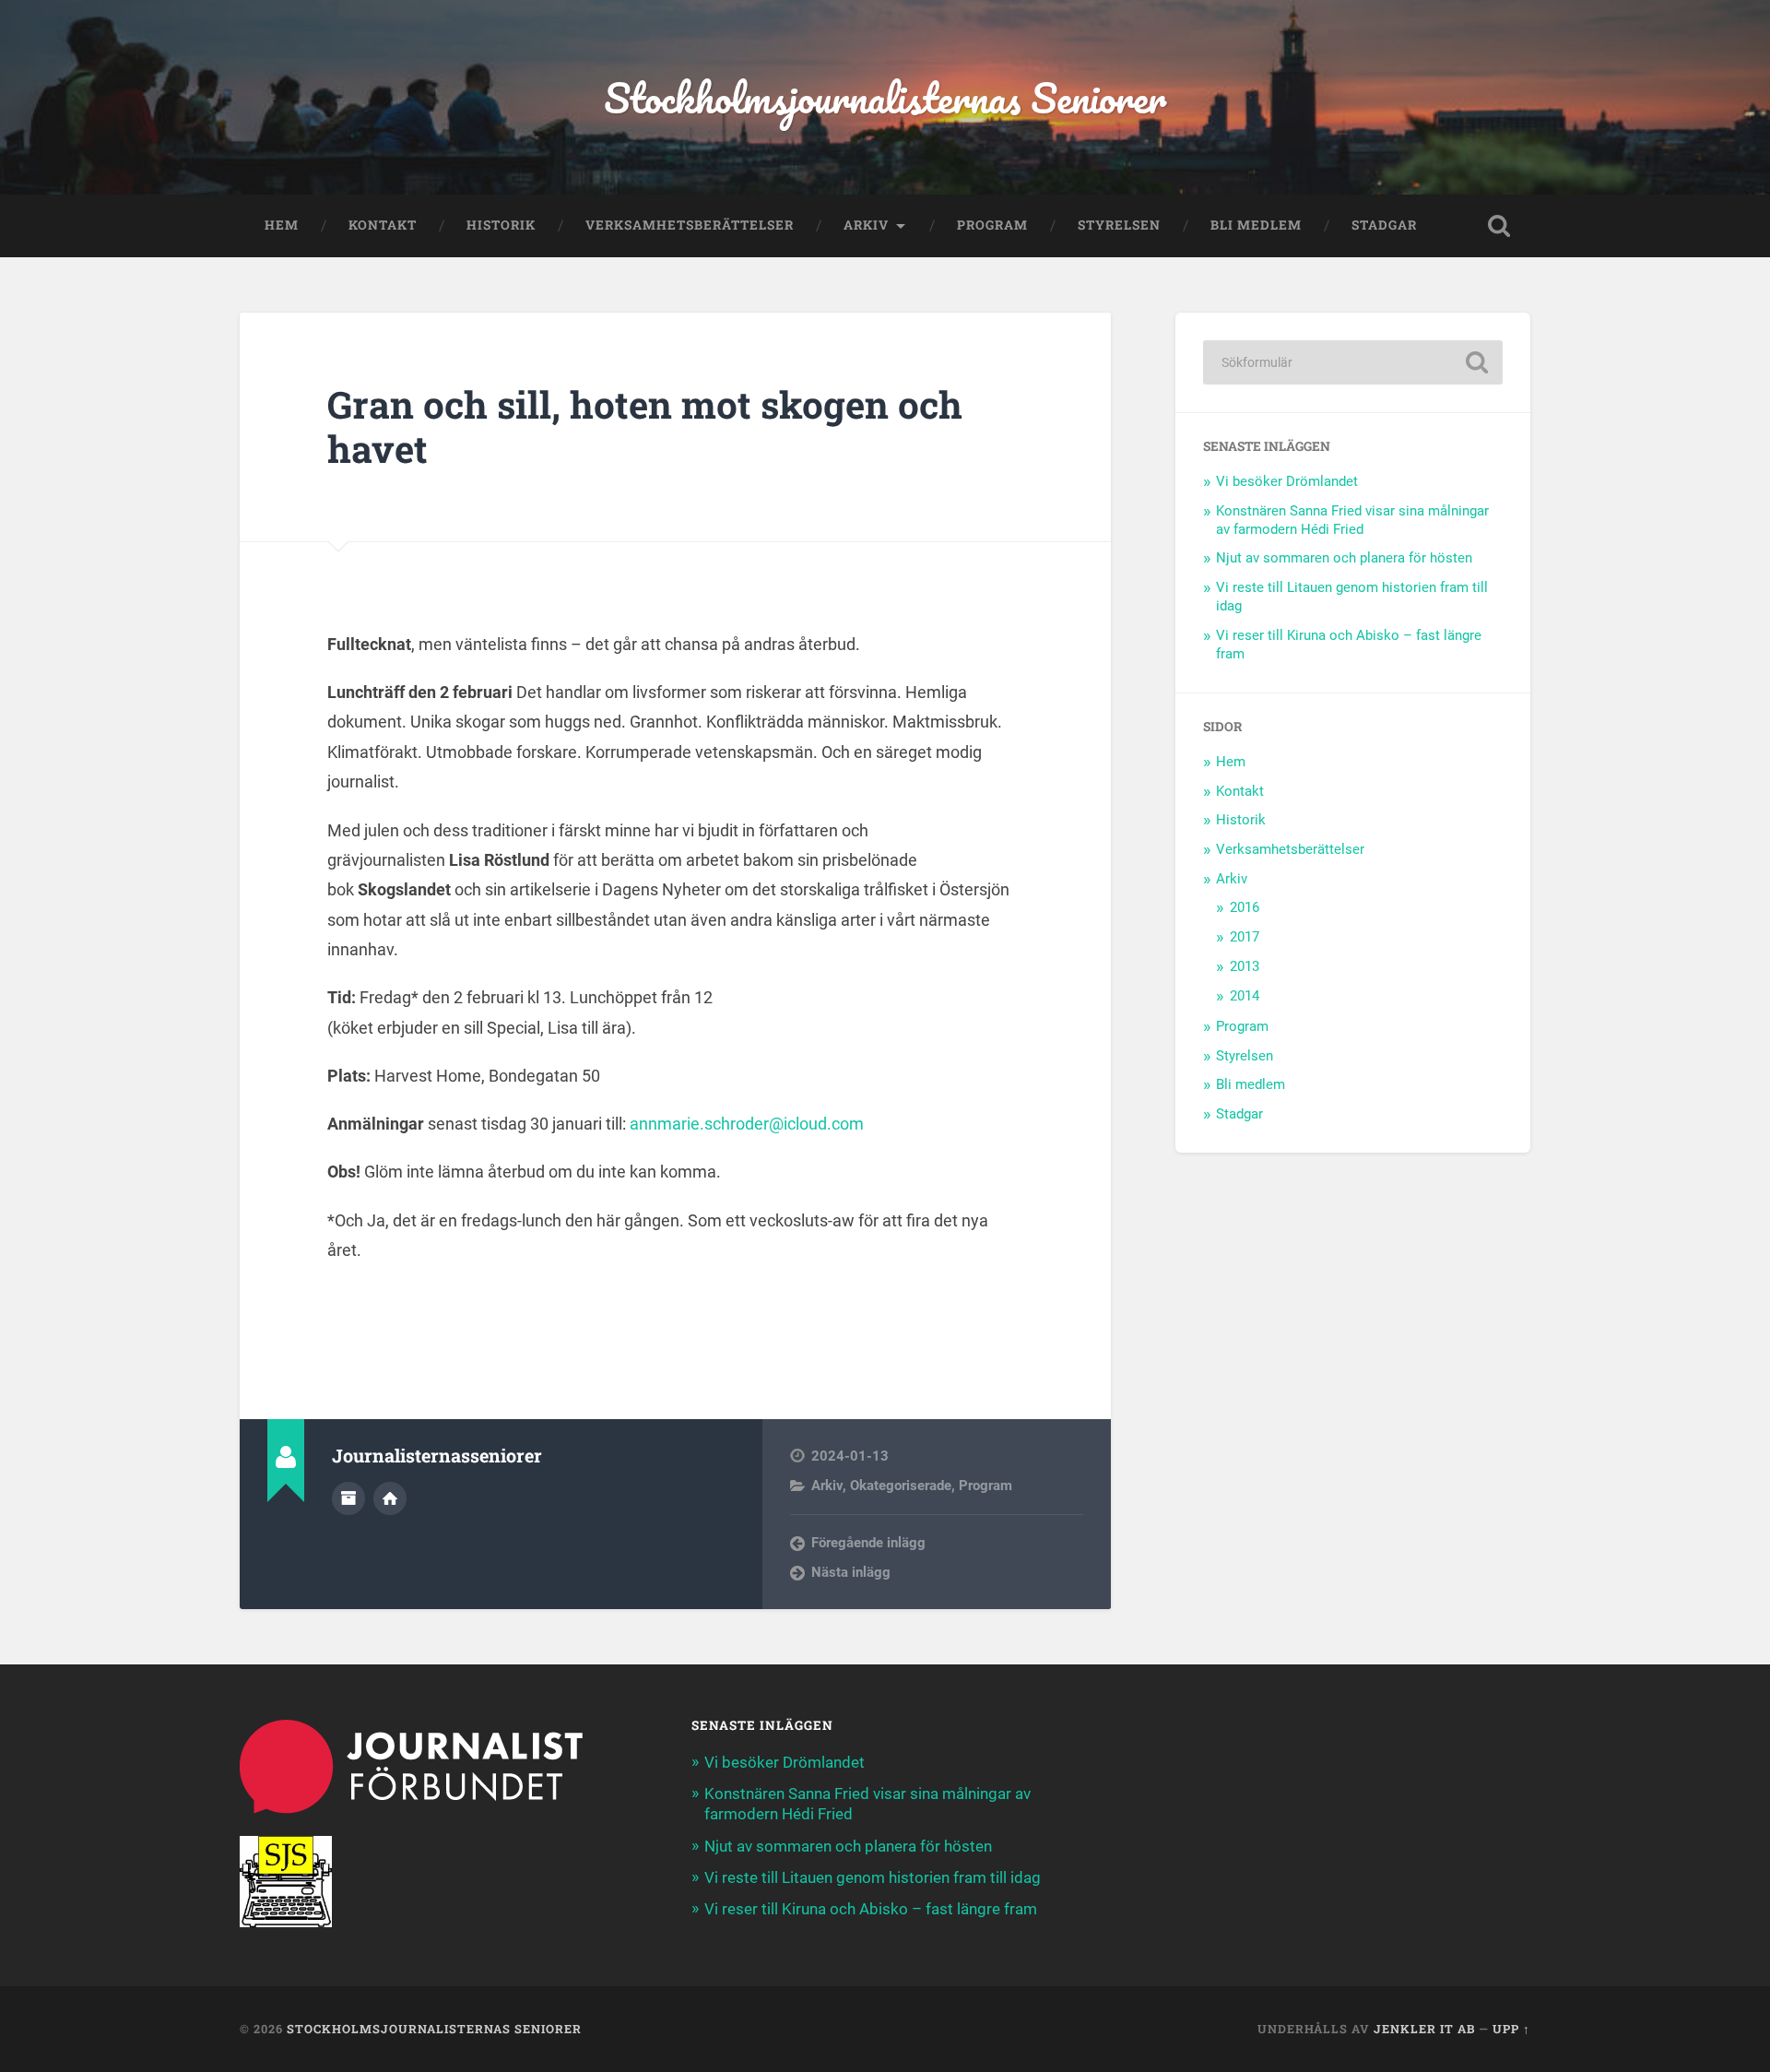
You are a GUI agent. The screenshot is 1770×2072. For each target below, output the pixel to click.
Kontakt (383, 225)
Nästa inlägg (851, 1572)
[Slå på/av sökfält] (1499, 226)
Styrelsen (1119, 225)
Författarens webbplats (390, 1498)
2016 (1245, 907)
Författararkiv (348, 1498)
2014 (1245, 996)
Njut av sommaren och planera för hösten (1344, 558)
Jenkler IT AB (1424, 2029)
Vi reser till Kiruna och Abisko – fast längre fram (871, 1909)
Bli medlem (1256, 225)
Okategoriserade (901, 1486)
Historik (501, 225)
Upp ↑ (1511, 2029)
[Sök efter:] (1353, 362)
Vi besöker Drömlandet (1287, 481)
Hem (282, 225)
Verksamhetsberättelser (690, 225)
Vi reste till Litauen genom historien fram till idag (873, 1877)
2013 (1245, 966)
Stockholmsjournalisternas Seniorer (885, 97)
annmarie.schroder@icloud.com (747, 1124)
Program (992, 225)
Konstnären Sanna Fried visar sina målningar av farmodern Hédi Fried (1352, 520)
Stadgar (1384, 225)
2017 (1245, 937)
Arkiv (866, 225)
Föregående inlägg (868, 1543)
